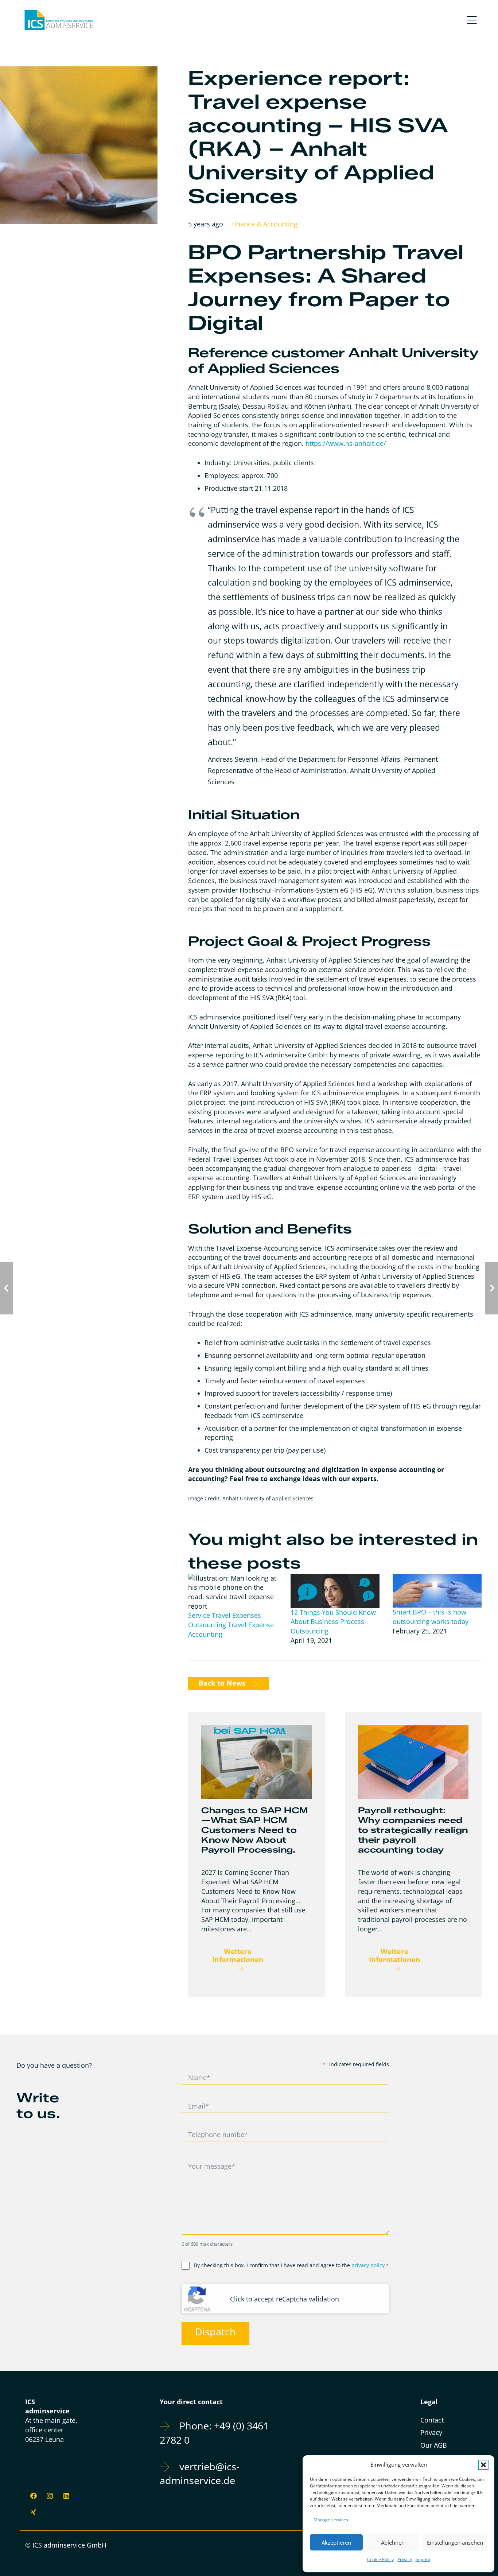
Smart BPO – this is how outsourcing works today (431, 1617)
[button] (483, 2465)
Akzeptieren (336, 2542)
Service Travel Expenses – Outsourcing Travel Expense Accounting (231, 1625)
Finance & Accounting (264, 224)
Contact (432, 2420)
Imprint (423, 2559)
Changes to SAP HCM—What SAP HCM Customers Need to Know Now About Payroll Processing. (254, 1830)
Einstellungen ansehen (455, 2542)
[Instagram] (50, 2496)
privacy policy (368, 2265)
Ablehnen (393, 2542)
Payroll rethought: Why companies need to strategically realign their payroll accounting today (413, 1830)
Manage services (331, 2520)
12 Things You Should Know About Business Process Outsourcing (333, 1622)
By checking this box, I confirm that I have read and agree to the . (291, 2265)
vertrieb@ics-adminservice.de (200, 2474)
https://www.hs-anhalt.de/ (346, 443)
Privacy (405, 2559)
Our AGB (434, 2445)
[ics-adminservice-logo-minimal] (59, 20)
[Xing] (33, 2512)
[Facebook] (33, 2496)
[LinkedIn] (66, 2496)
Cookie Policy (380, 2559)
